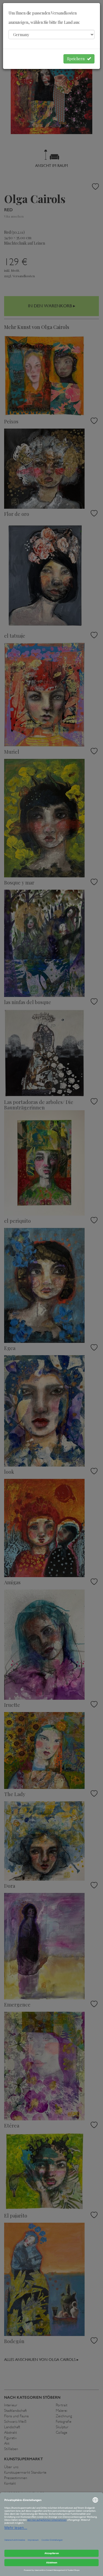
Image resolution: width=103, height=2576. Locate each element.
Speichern (77, 59)
